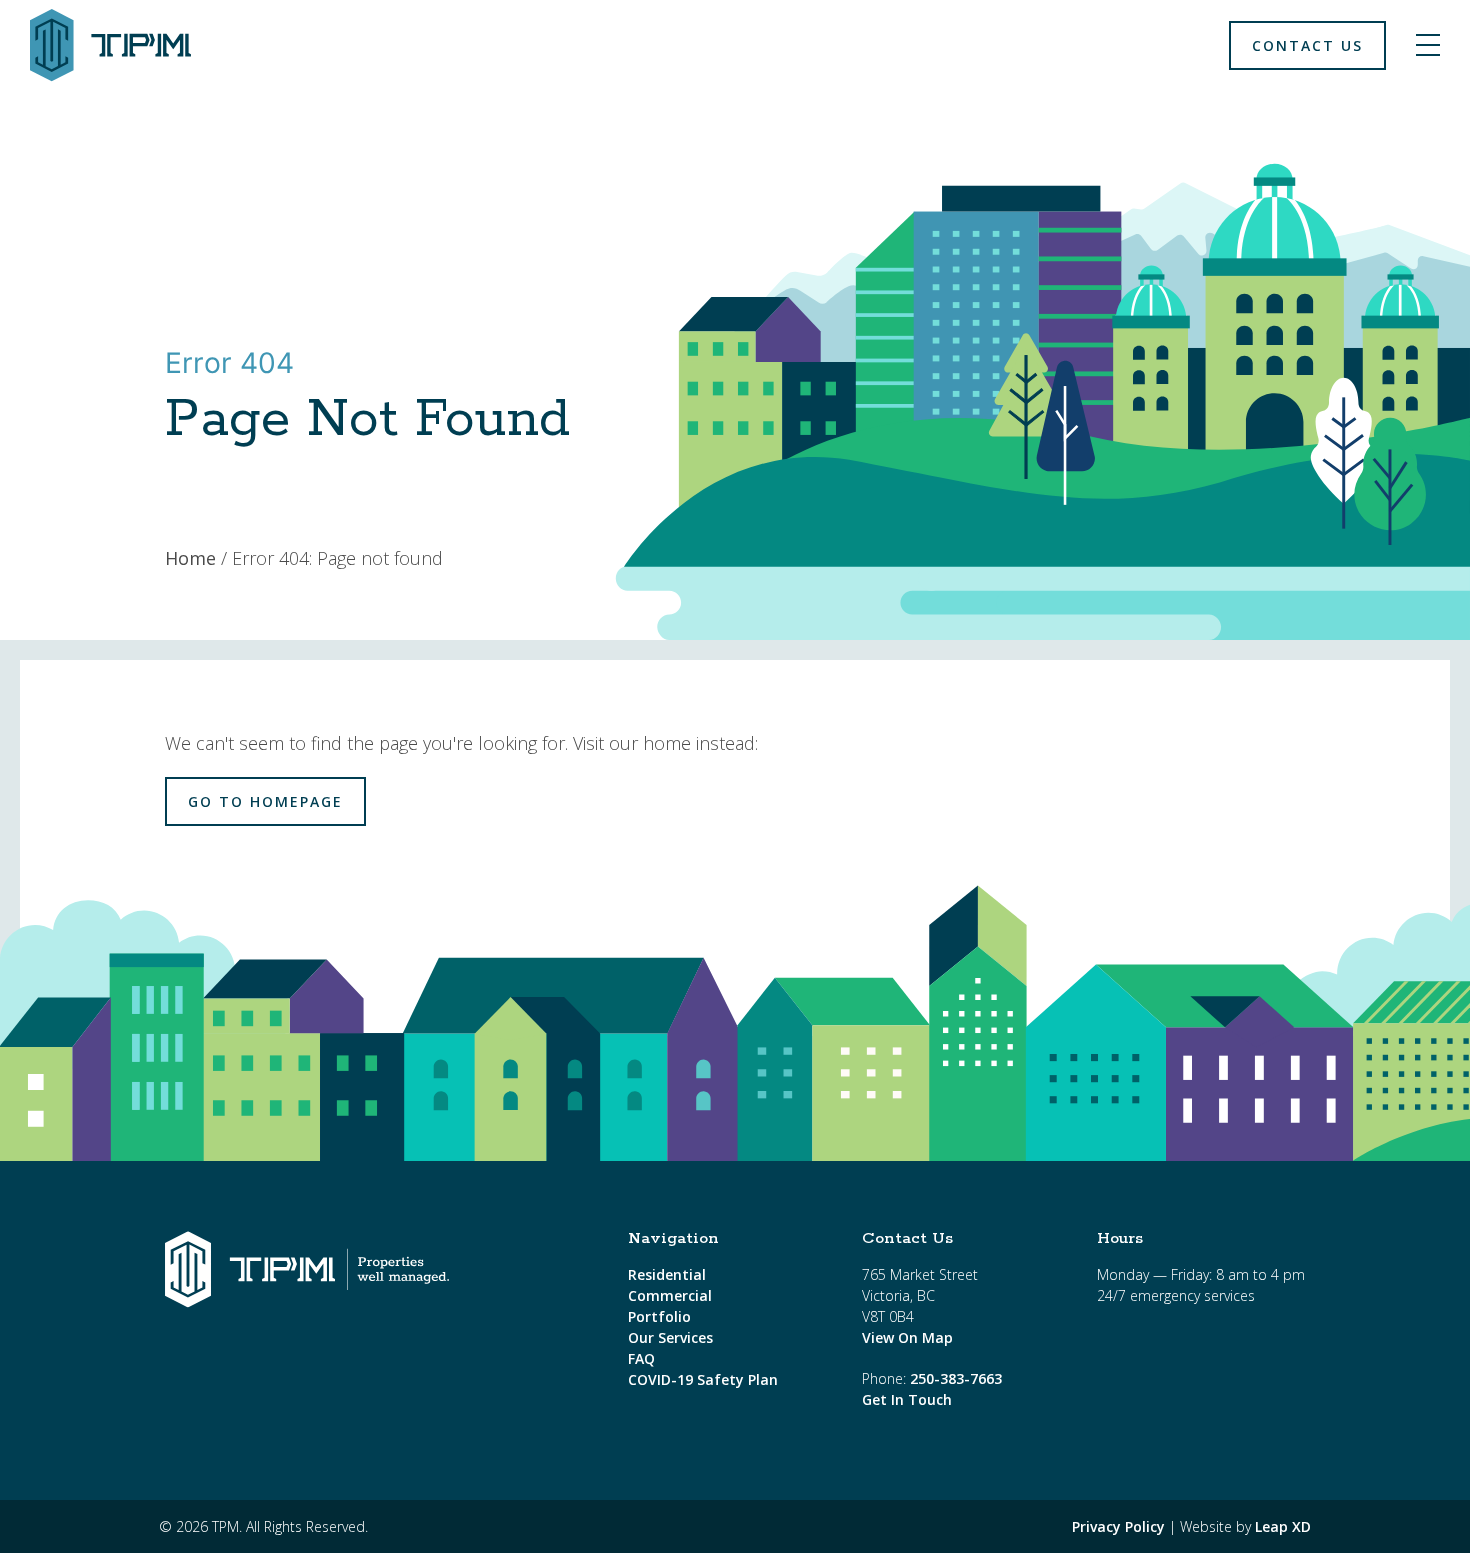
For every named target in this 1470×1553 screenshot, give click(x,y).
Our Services (670, 1337)
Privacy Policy (1118, 1526)
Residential (667, 1274)
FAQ (641, 1358)
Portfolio (659, 1316)
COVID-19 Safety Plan (703, 1379)
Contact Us (1307, 45)
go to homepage (265, 801)
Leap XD (1283, 1526)
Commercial (670, 1295)
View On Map (907, 1337)
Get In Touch (907, 1399)
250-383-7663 (956, 1378)
